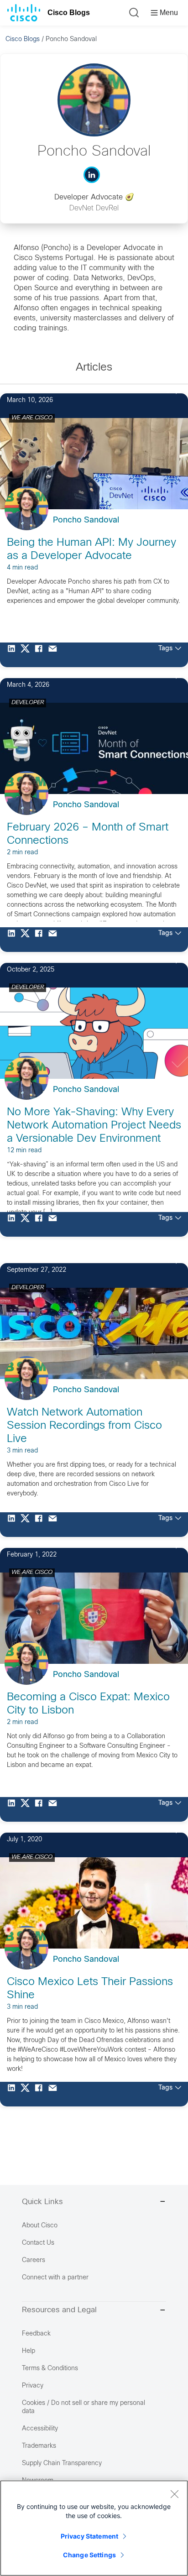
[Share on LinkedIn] (14, 655)
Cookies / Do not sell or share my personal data (84, 2407)
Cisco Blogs (69, 13)
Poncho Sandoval (86, 520)
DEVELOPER (28, 703)
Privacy (33, 2386)
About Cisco (40, 2226)
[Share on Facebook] (41, 655)
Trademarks (39, 2446)
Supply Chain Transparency (62, 2464)
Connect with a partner (55, 2278)
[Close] (174, 2494)
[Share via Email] (55, 655)
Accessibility (40, 2429)
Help (29, 2351)
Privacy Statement (89, 2536)
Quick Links (42, 2202)
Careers (34, 2260)
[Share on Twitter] (27, 655)
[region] (94, 2528)
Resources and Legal (59, 2310)
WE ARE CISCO (32, 418)
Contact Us (38, 2243)
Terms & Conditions (50, 2369)
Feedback (36, 2334)
